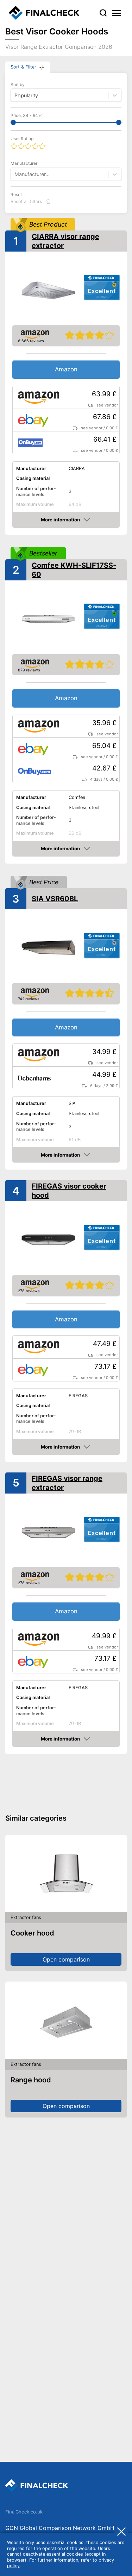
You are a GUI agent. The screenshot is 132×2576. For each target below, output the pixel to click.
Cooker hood (32, 1933)
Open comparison (66, 1959)
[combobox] (15, 174)
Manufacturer (24, 163)
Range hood (31, 2080)
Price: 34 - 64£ (26, 115)
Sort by (18, 84)
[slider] (13, 122)
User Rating (22, 139)
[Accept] (121, 2531)
